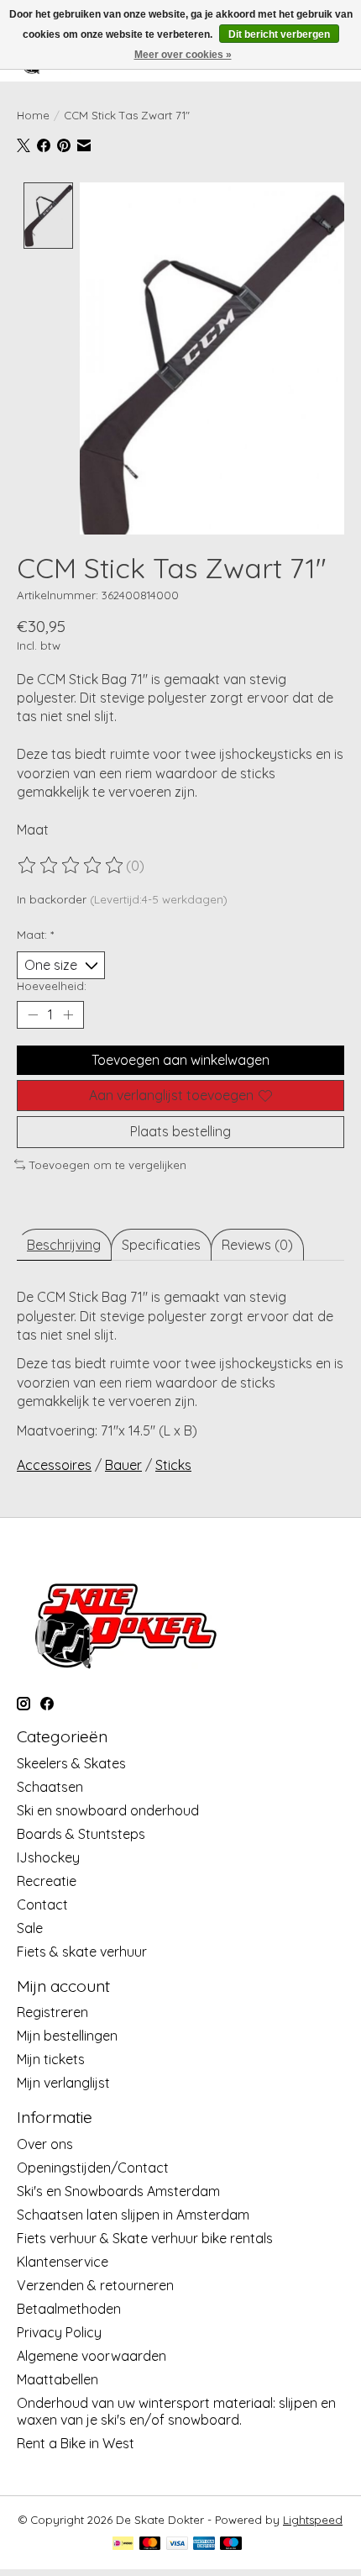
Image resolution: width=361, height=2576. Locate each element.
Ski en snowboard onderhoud (108, 1810)
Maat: (35, 935)
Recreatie (47, 1881)
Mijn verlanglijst (63, 2083)
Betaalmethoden (69, 2309)
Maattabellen (58, 2379)
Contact (42, 1904)
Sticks (173, 1465)
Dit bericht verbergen (279, 34)
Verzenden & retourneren (95, 2285)
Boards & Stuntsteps (81, 1834)
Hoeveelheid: (52, 986)
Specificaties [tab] (161, 1245)
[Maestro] (231, 2544)
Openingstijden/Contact (93, 2168)
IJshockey (48, 1857)
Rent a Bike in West (76, 2443)
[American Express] (204, 2544)
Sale (30, 1928)
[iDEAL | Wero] (123, 2544)
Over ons (45, 2144)
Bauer (123, 1465)
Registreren (52, 2012)
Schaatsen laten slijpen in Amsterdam (133, 2215)
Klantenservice (63, 2262)
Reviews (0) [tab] (257, 1245)
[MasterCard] (150, 2544)
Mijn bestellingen (67, 2036)
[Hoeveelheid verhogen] (68, 1015)
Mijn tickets (51, 2059)
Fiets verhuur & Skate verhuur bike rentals (145, 2238)
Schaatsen (50, 1787)
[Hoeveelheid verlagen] (33, 1015)
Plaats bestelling (180, 1131)
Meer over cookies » (183, 55)
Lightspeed (313, 2520)
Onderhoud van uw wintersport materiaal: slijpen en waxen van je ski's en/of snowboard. (176, 2411)
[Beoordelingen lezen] (71, 866)
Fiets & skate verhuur (82, 1952)
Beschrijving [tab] (64, 1245)
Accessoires (54, 1465)
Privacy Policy (59, 2332)
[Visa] (177, 2544)
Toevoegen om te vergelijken (108, 1165)
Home (33, 115)
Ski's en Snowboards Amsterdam (118, 2191)
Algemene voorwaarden (92, 2356)
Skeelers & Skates (71, 1763)
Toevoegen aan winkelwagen (180, 1060)
